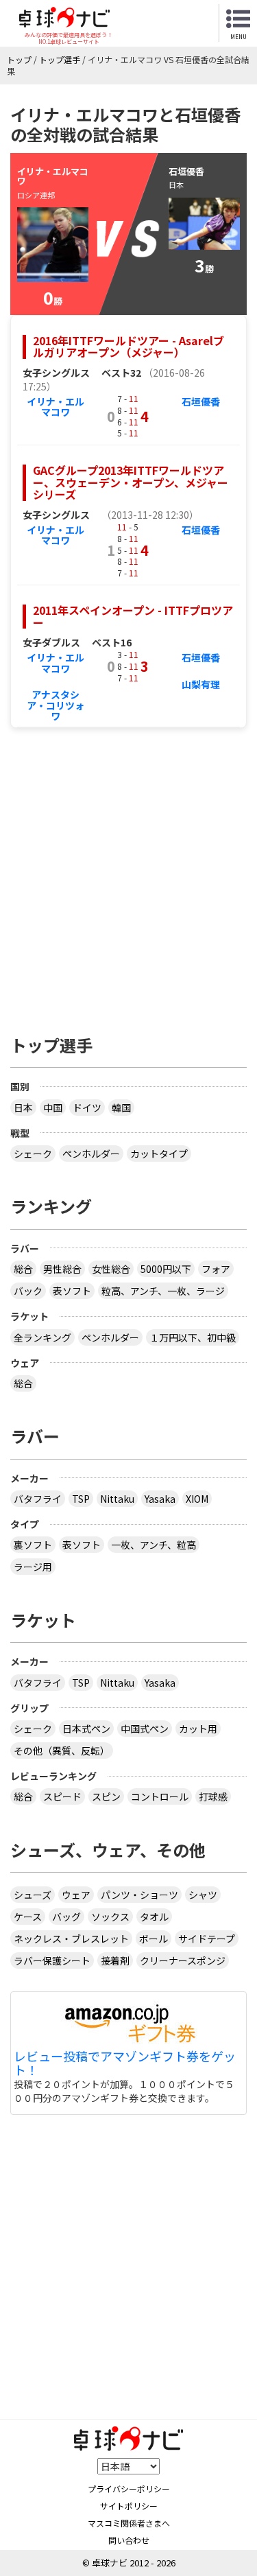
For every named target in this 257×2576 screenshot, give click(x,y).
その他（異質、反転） (62, 1750)
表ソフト (72, 1291)
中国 (53, 1108)
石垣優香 (201, 401)
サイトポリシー (129, 2506)
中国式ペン (145, 1729)
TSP (81, 1499)
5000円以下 (166, 1269)
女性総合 (111, 1269)
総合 (23, 1269)
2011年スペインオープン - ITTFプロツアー (133, 616)
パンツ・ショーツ (139, 1895)
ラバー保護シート (52, 1960)
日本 (23, 1108)
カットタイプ (159, 1154)
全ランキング (42, 1337)
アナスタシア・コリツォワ (56, 705)
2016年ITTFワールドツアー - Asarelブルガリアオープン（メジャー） (128, 347)
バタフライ (38, 1499)
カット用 (198, 1729)
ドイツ (87, 1108)
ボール (154, 1939)
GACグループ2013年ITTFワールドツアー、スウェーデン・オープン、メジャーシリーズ (131, 482)
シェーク (33, 1154)
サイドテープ (207, 1939)
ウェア (76, 1895)
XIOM (197, 1499)
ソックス (110, 1917)
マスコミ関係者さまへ (129, 2523)
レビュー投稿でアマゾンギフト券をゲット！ (125, 2063)
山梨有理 (201, 684)
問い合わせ (129, 2540)
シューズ (33, 1895)
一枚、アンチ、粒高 (154, 1545)
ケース (28, 1917)
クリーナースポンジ (183, 1960)
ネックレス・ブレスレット (71, 1939)
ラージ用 (33, 1567)
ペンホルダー (91, 1154)
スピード (62, 1796)
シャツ (203, 1895)
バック (28, 1291)
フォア (216, 1269)
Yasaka (160, 1499)
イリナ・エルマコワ (56, 407)
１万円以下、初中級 (193, 1337)
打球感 (213, 1796)
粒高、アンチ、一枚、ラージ (163, 1291)
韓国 (121, 1108)
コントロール (160, 1796)
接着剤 (115, 1960)
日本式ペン (86, 1729)
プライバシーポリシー (129, 2489)
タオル (154, 1917)
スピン (106, 1796)
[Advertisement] (128, 874)
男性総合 (62, 1269)
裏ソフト (33, 1545)
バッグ (66, 1917)
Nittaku (117, 1499)
